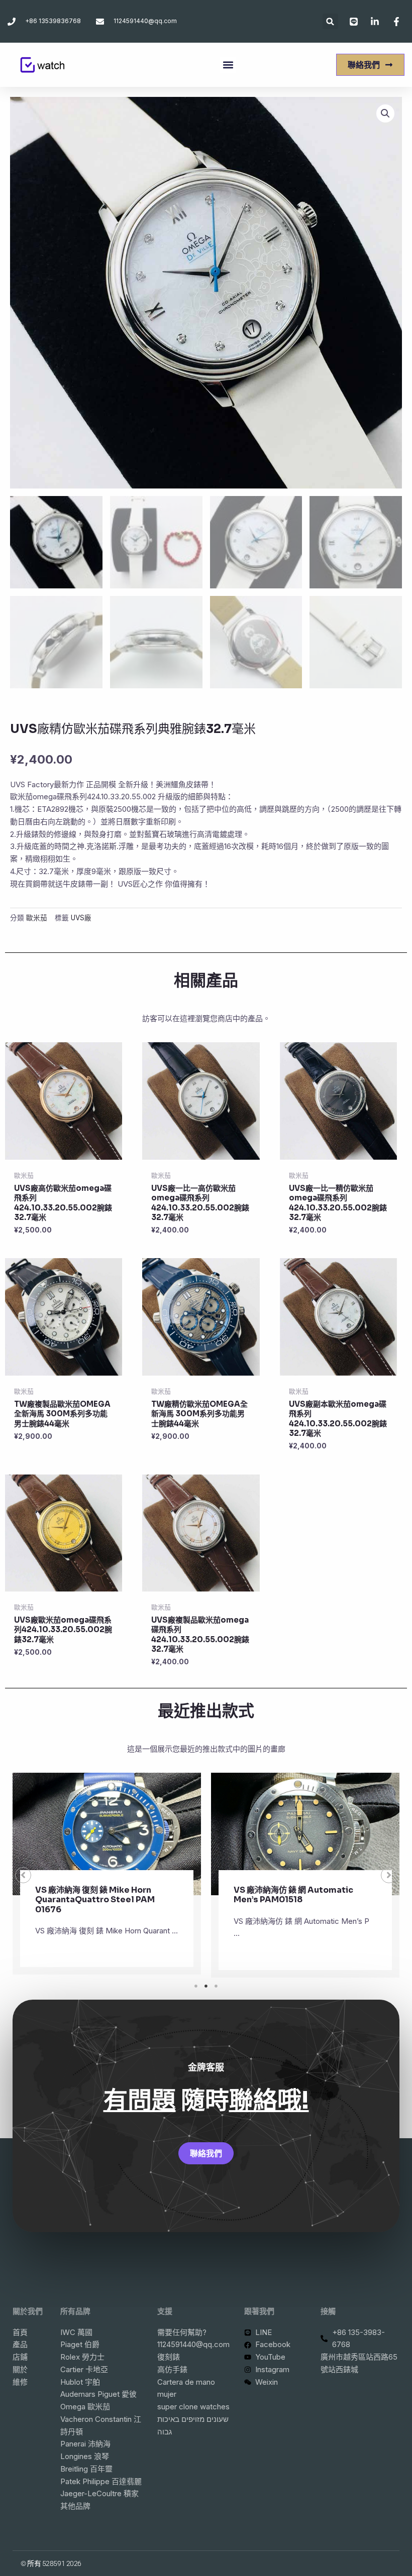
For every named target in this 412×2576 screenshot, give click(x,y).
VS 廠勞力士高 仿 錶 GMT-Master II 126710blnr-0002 (301, 1895)
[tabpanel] (107, 1875)
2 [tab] (206, 1986)
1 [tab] (196, 1986)
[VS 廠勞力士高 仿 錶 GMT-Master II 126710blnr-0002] (305, 1834)
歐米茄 (37, 918)
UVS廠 (81, 918)
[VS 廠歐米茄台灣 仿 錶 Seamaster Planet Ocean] (107, 1834)
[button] (330, 21)
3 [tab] (216, 1986)
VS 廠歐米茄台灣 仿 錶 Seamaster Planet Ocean (100, 1895)
